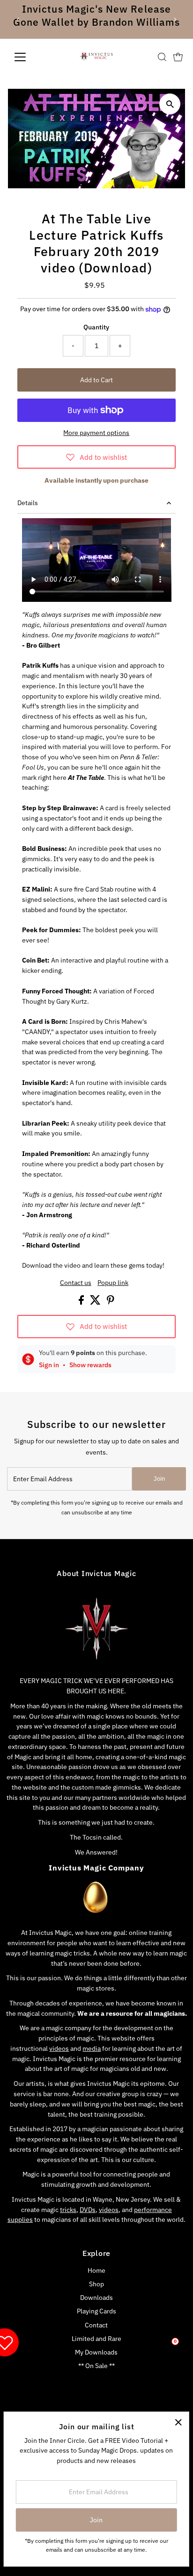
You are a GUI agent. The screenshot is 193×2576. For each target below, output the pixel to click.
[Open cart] (178, 57)
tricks (68, 2210)
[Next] (174, 19)
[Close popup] (178, 2423)
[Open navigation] (29, 57)
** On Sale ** (96, 2366)
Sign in (49, 1365)
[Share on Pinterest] (111, 1302)
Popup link (113, 1283)
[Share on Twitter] (96, 1302)
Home (96, 2270)
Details (28, 503)
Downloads (96, 2298)
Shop (96, 2284)
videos (59, 2048)
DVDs (88, 2210)
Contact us (76, 1283)
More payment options (96, 433)
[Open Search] (162, 57)
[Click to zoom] (170, 104)
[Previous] (19, 19)
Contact (96, 2325)
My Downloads (96, 2352)
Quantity (96, 327)
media (92, 2048)
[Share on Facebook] (82, 1302)
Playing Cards (96, 2311)
